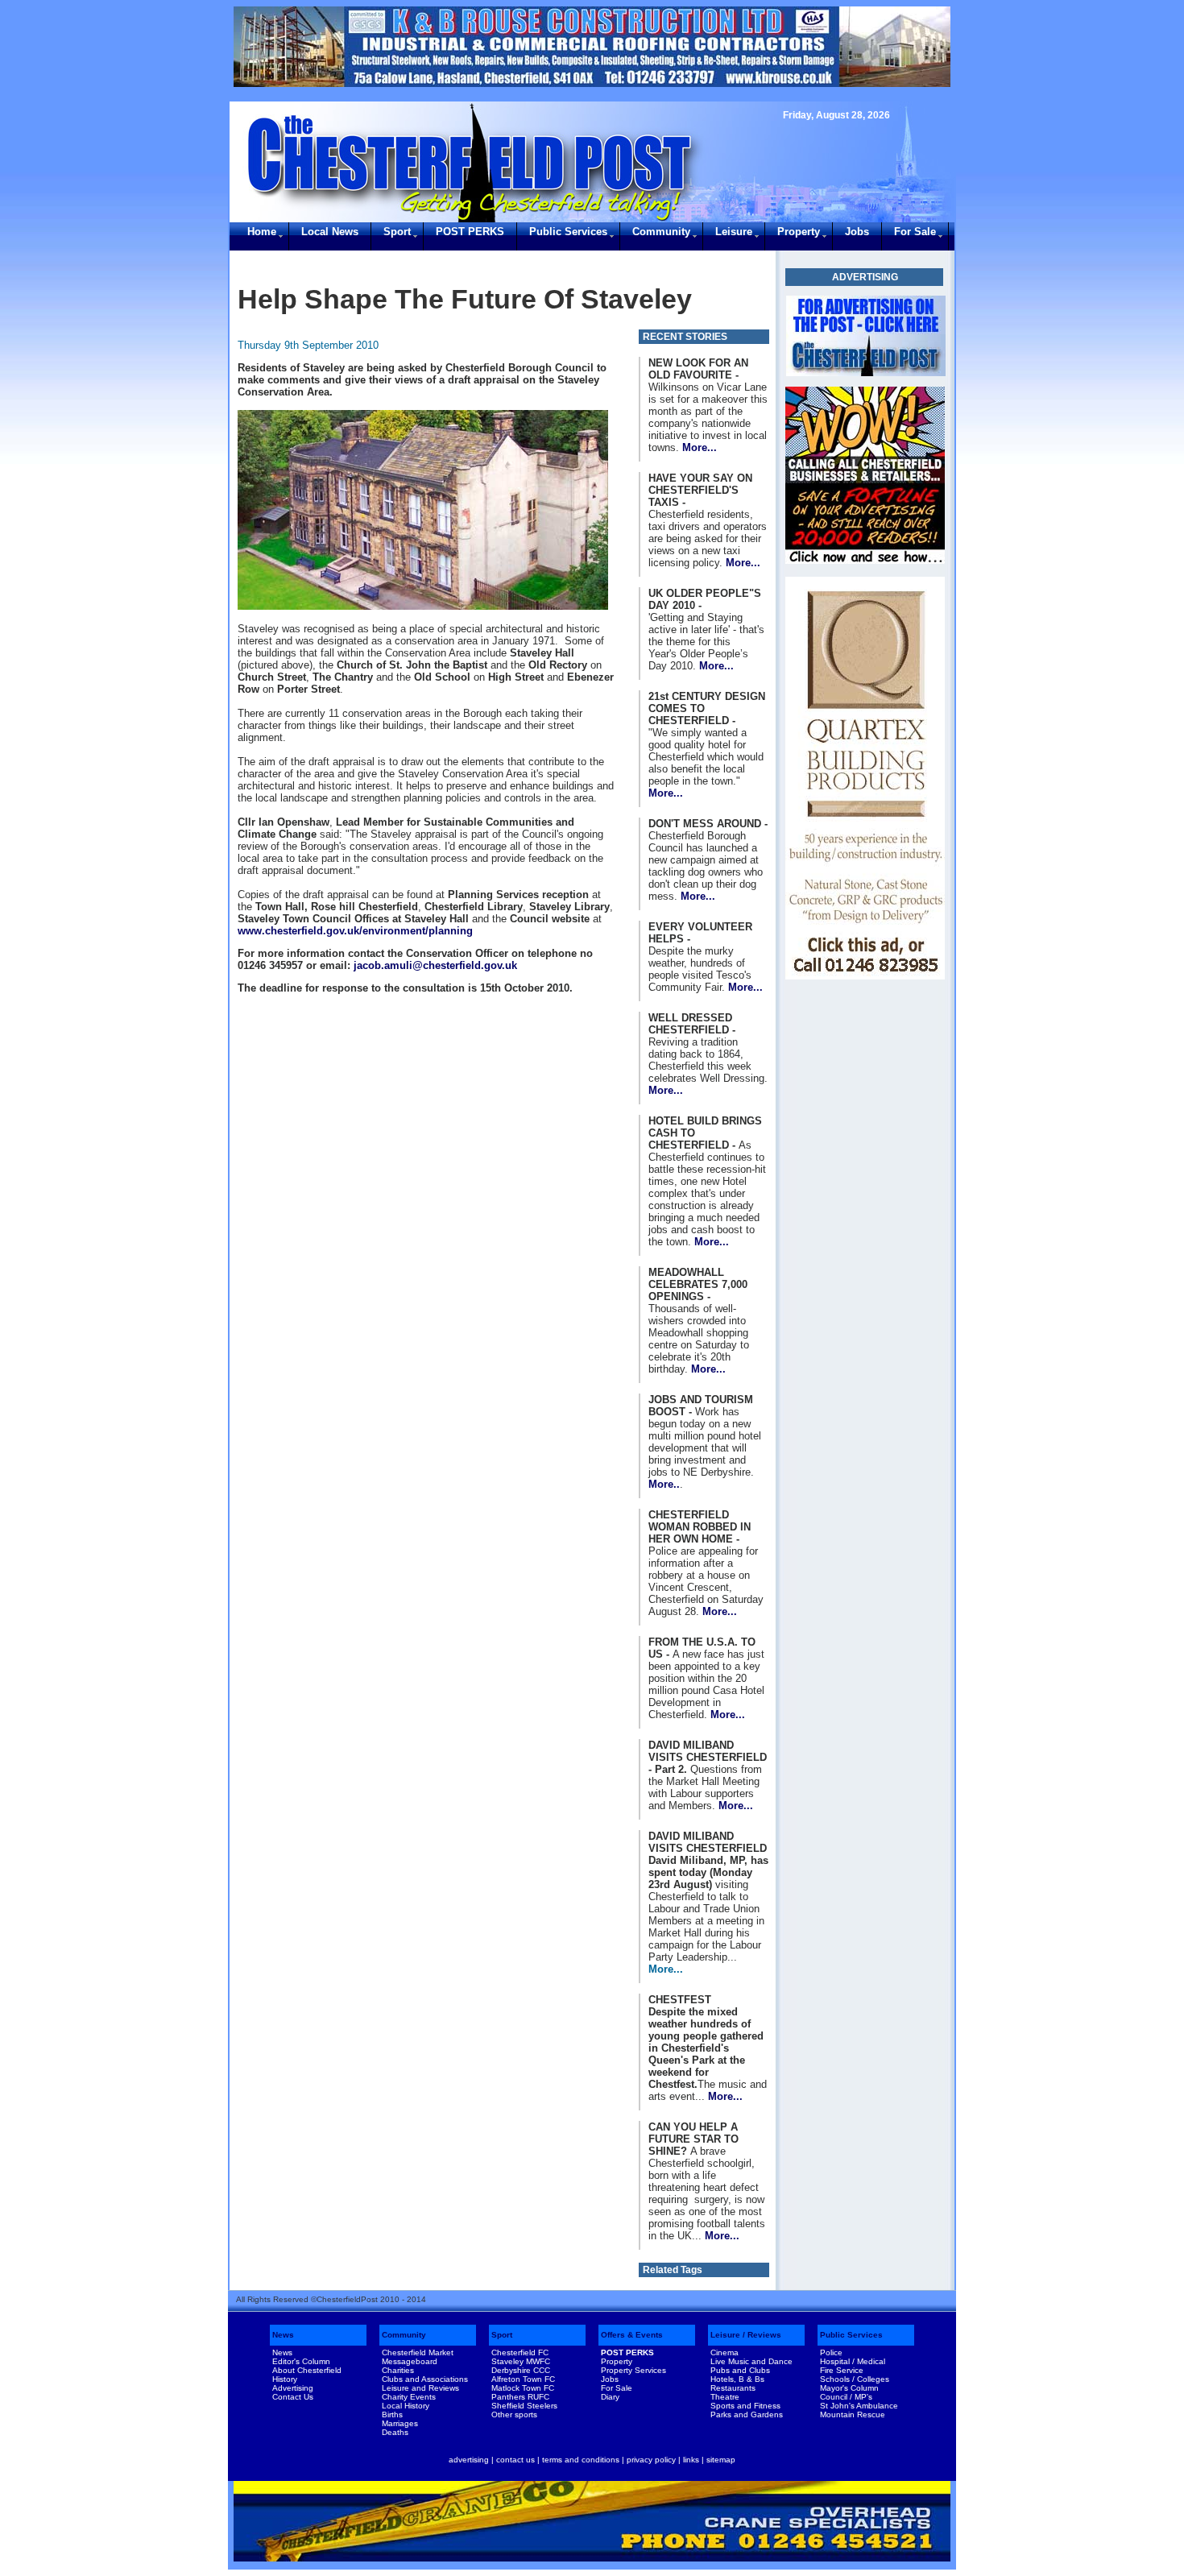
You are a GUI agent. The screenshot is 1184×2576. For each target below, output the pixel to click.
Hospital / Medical (853, 2361)
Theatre (725, 2397)
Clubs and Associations (425, 2379)
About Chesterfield (307, 2370)
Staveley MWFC (521, 2361)
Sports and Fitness (745, 2406)
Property (799, 232)
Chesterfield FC (520, 2352)
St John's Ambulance (859, 2406)
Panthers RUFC (520, 2397)
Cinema (724, 2352)
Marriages (400, 2423)
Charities (398, 2370)
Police (831, 2352)
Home (262, 232)
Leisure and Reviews (420, 2388)
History (285, 2379)
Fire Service (842, 2370)
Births (392, 2414)
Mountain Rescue (853, 2414)
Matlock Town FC (523, 2388)
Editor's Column (301, 2361)
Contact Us (293, 2397)
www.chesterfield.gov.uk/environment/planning (355, 931)
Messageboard (410, 2361)
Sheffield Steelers (524, 2406)
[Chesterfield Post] (866, 336)
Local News (330, 232)
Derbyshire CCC (521, 2370)
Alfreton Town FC (523, 2379)
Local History (406, 2406)
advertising (469, 2460)
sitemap (721, 2460)
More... (700, 447)
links (691, 2460)
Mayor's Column (849, 2388)
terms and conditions (581, 2460)
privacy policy (651, 2460)
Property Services (633, 2370)
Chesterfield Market (418, 2352)
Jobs (857, 232)
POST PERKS (470, 232)
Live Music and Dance (751, 2361)
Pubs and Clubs (740, 2370)
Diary (610, 2397)
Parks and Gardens (747, 2414)
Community (661, 232)
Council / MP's (846, 2397)
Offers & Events (632, 2335)
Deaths (395, 2432)
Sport (397, 232)
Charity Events (409, 2397)
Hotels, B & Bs (737, 2379)
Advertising (293, 2388)
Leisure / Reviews (746, 2335)
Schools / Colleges (855, 2379)
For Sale (915, 232)
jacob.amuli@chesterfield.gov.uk (435, 965)
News (283, 2335)
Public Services (568, 232)
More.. (664, 1484)
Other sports (514, 2414)
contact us (515, 2460)
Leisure (734, 232)
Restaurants (733, 2388)
